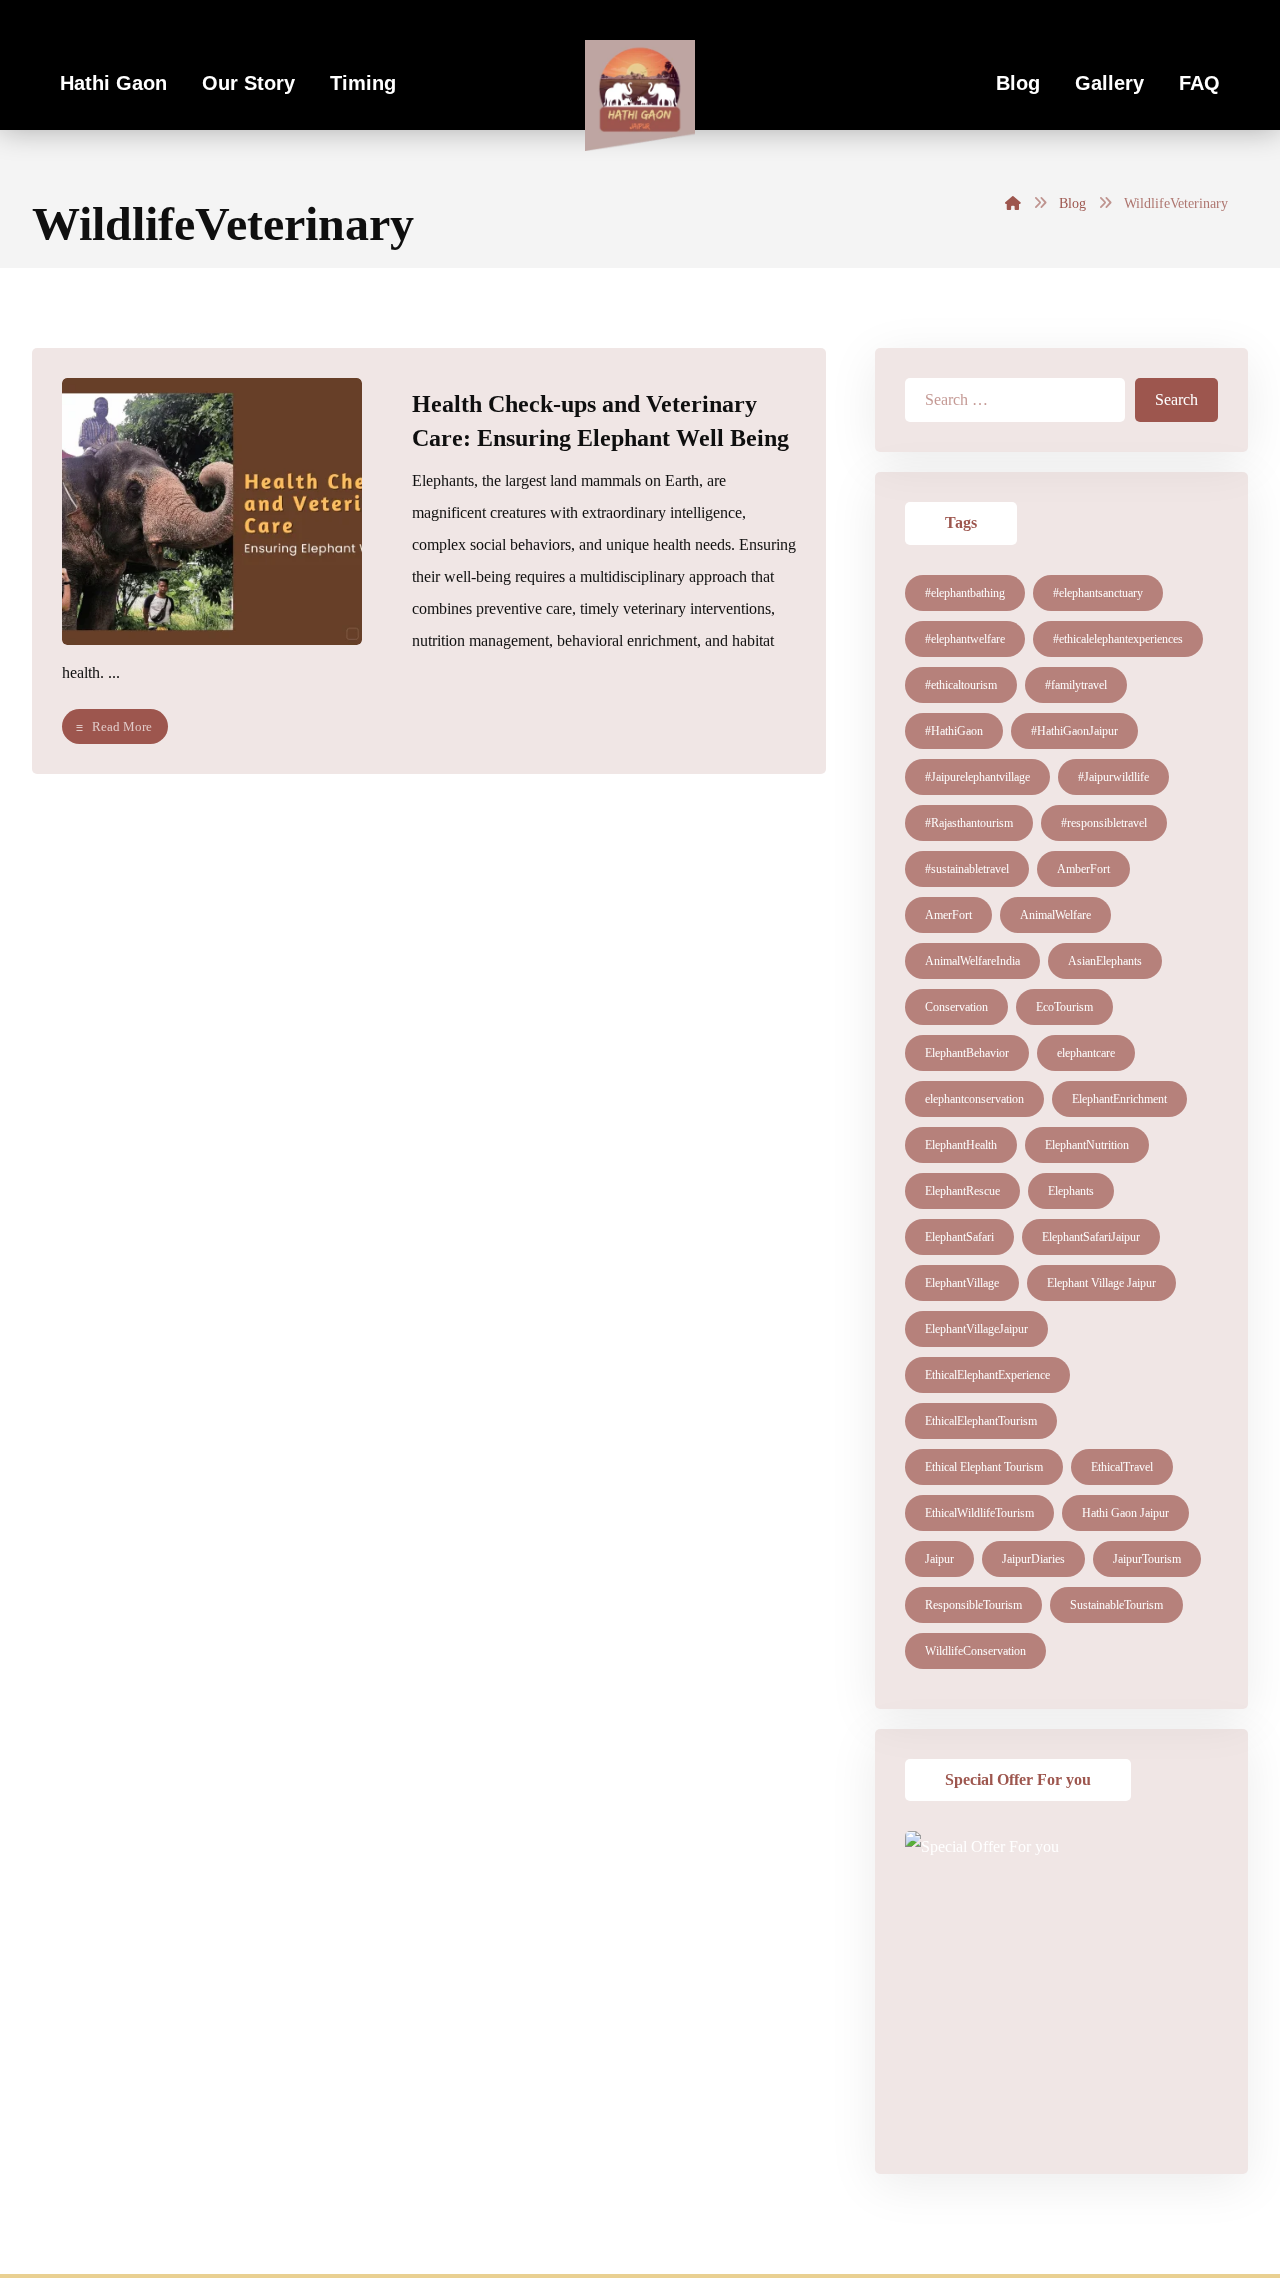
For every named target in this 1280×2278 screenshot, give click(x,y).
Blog (1018, 83)
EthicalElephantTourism (981, 1421)
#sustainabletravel (967, 869)
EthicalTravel (1122, 1467)
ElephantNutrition (1087, 1145)
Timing (363, 83)
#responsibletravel (1104, 823)
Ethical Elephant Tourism (984, 1467)
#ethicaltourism (961, 685)
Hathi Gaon (113, 83)
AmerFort (948, 915)
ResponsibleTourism (973, 1605)
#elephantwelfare (965, 639)
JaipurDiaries (1033, 1559)
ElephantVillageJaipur (976, 1329)
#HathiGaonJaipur (1074, 731)
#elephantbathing (965, 593)
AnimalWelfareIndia (972, 961)
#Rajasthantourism (969, 823)
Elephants (1071, 1191)
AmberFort (1083, 869)
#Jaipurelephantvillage (977, 777)
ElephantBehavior (967, 1053)
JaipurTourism (1147, 1559)
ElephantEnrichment (1119, 1099)
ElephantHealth (961, 1145)
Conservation (956, 1007)
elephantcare (1086, 1053)
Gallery (1109, 83)
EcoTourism (1064, 1007)
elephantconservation (974, 1099)
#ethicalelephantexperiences (1118, 639)
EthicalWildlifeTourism (979, 1513)
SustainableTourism (1116, 1605)
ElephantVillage (962, 1283)
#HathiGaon (954, 731)
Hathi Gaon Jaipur (1125, 1513)
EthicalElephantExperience (987, 1375)
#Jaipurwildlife (1113, 777)
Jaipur (939, 1559)
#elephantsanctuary (1098, 593)
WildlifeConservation (975, 1651)
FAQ (1199, 83)
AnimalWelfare (1055, 915)
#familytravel (1076, 685)
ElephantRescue (962, 1191)
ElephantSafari (959, 1237)
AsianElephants (1105, 961)
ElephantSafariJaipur (1091, 1237)
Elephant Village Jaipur (1101, 1283)
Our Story (248, 83)
